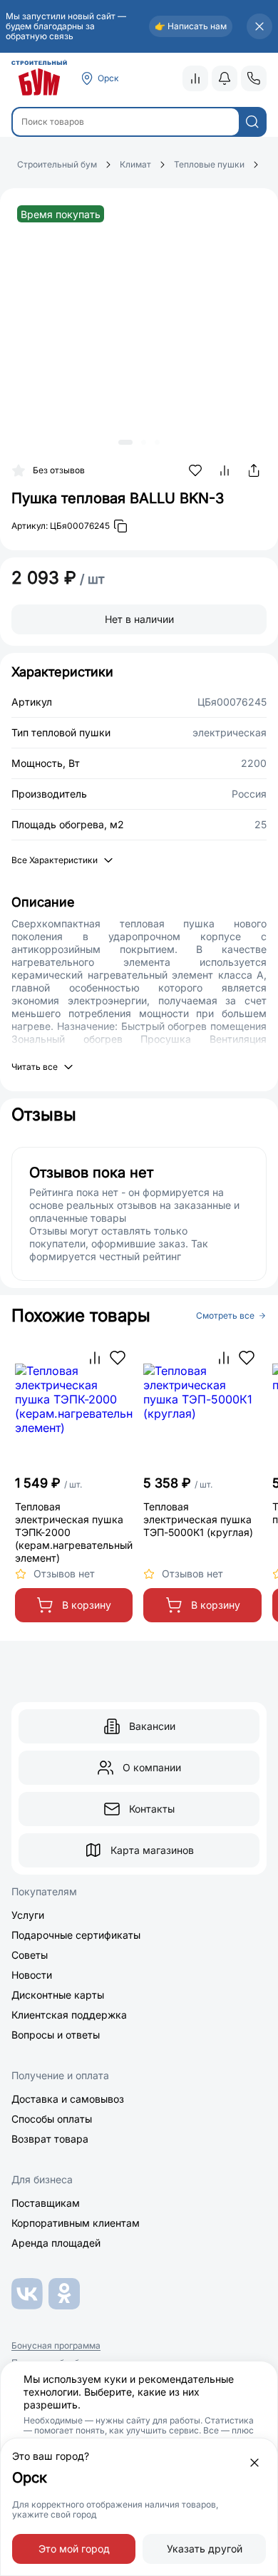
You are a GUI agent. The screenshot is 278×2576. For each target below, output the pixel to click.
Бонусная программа (56, 2346)
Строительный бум (57, 164)
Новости (32, 1975)
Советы (30, 1955)
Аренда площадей (56, 2243)
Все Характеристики (55, 860)
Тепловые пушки (209, 164)
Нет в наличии (139, 619)
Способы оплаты (52, 2119)
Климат (135, 164)
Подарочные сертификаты (76, 1935)
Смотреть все (225, 1316)
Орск (108, 78)
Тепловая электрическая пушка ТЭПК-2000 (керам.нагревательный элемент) (74, 1532)
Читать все (35, 1067)
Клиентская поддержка (69, 2015)
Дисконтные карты (58, 1995)
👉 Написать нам (191, 26)
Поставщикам (46, 2203)
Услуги (28, 1915)
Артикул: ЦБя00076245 (61, 526)
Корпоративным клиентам (76, 2223)
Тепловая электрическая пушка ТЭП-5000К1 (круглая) (198, 1519)
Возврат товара (50, 2139)
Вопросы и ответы (56, 2035)
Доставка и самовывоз (68, 2099)
